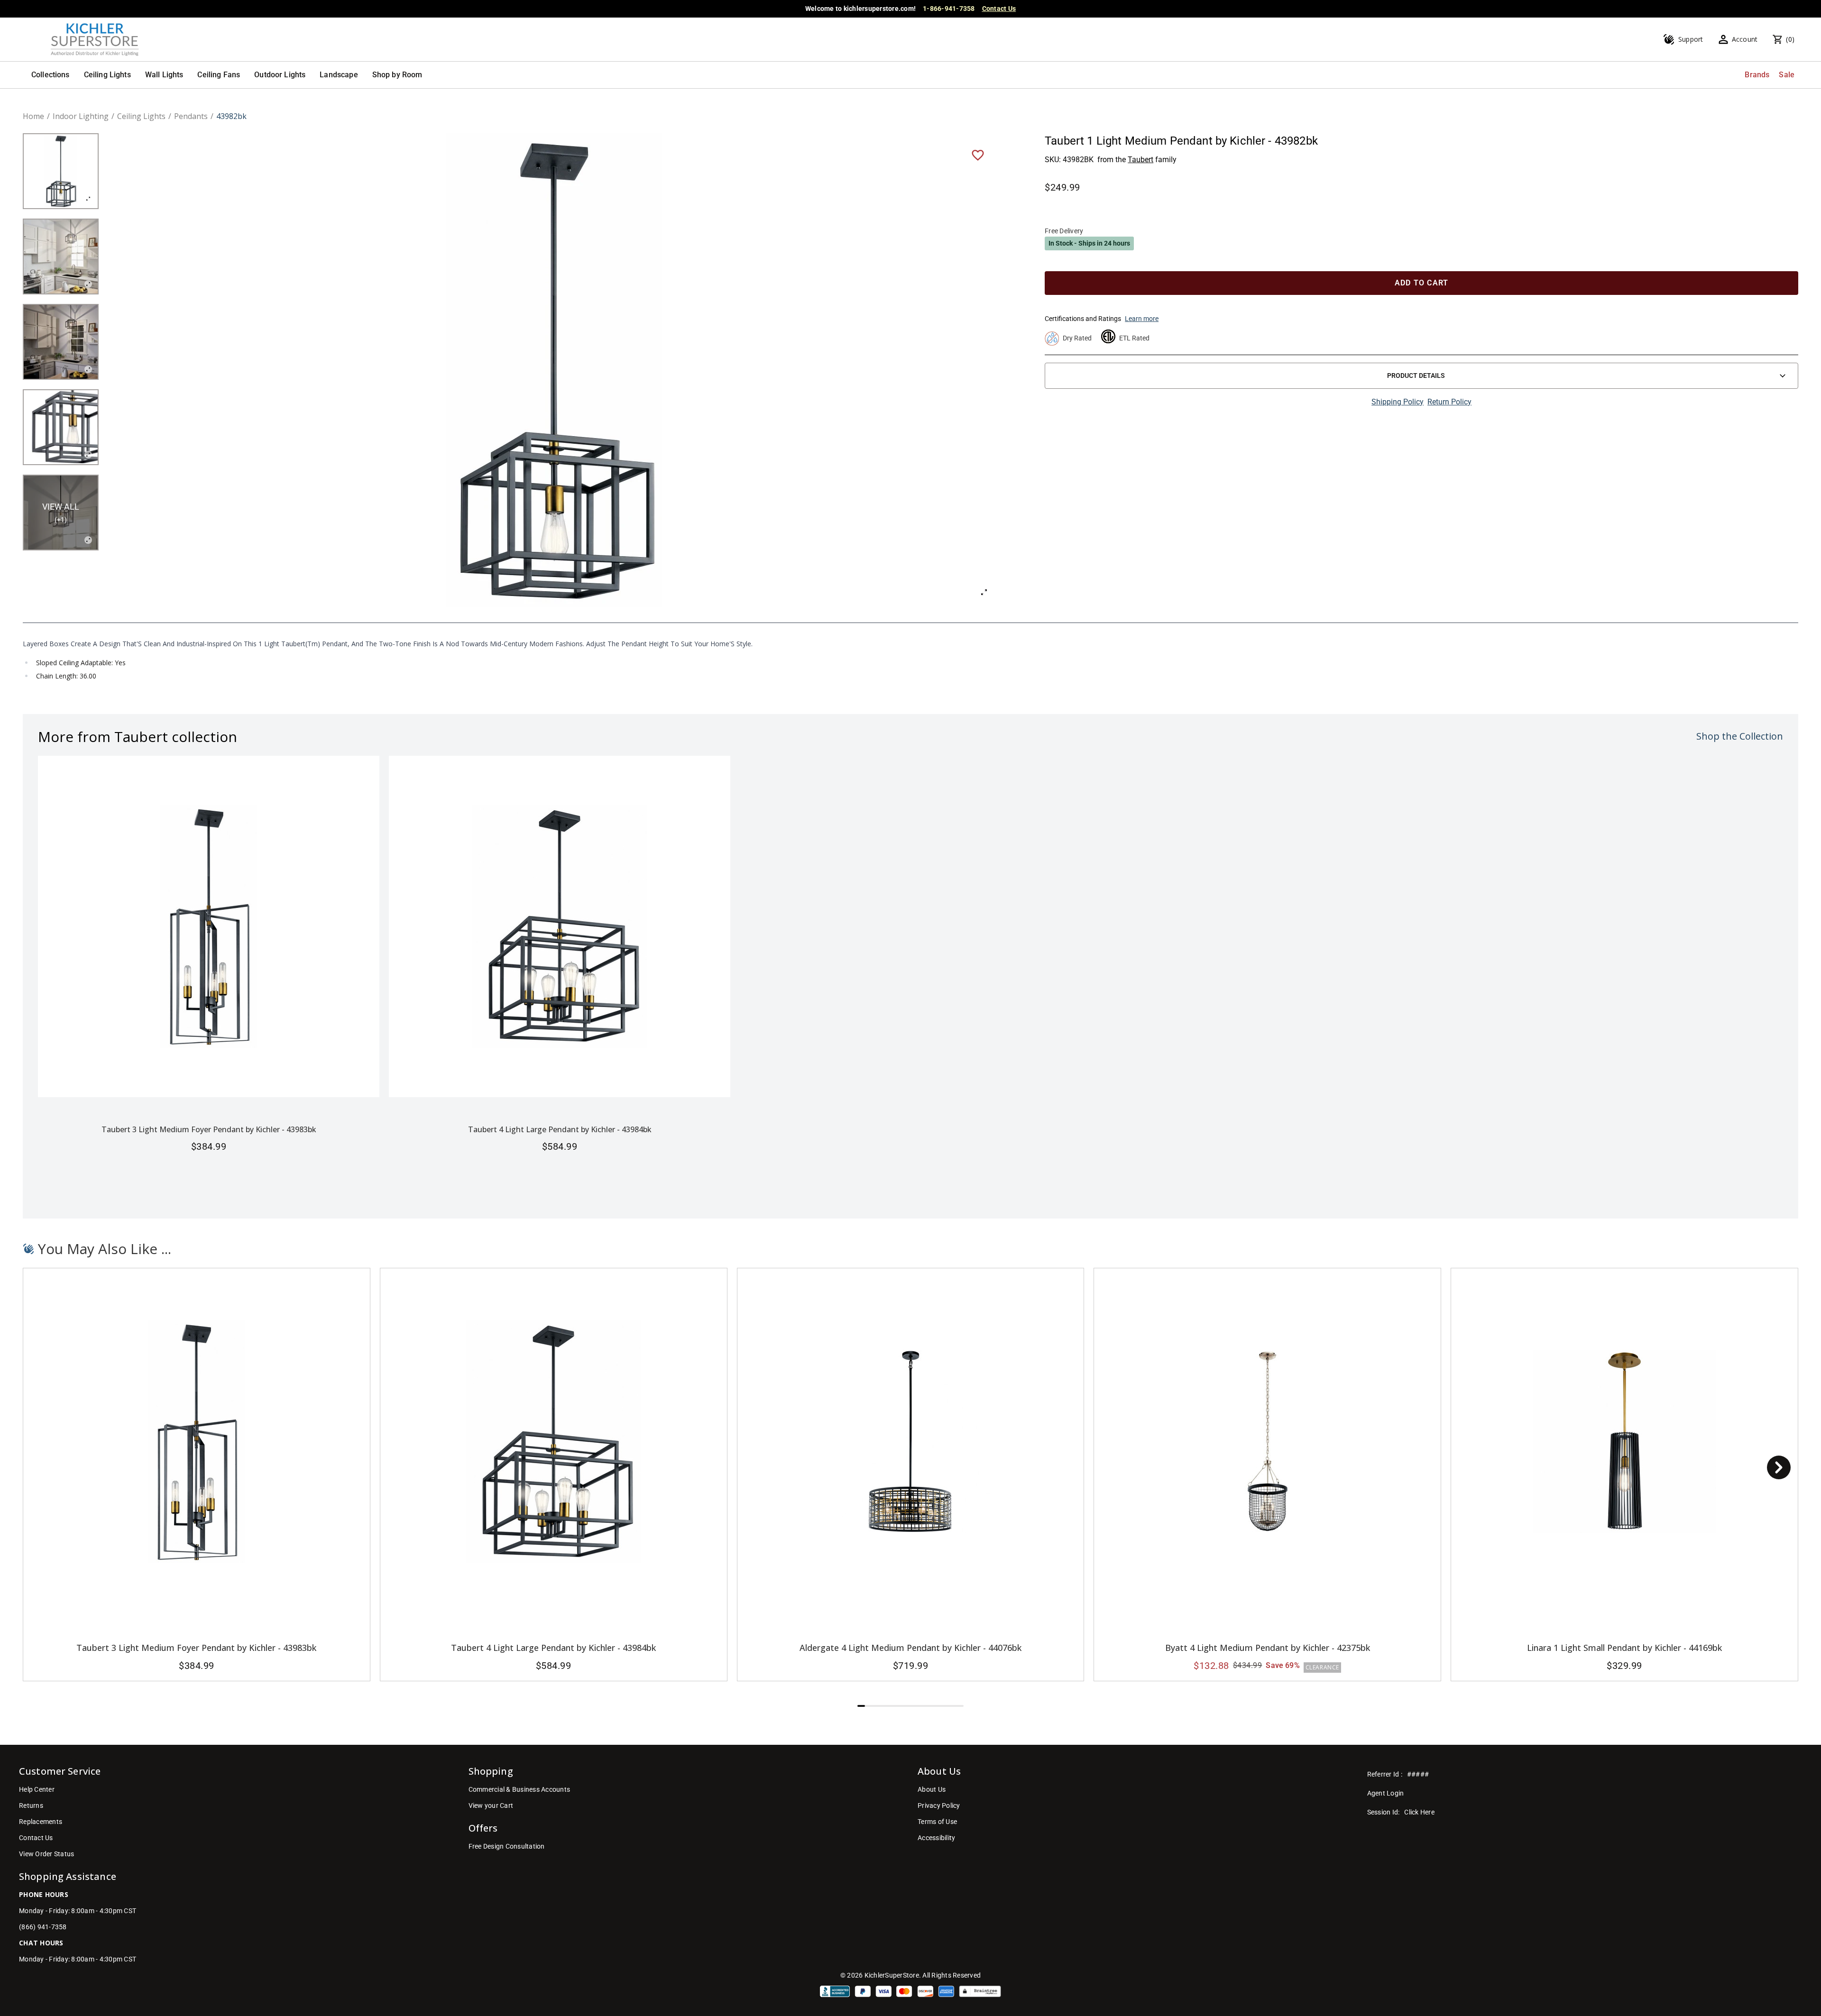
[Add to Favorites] (978, 155)
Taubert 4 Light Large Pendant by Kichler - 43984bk (560, 1129)
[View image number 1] (61, 171)
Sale (1787, 75)
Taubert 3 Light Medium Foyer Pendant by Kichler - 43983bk (209, 1129)
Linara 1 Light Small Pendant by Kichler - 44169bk (1624, 1648)
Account (1745, 39)
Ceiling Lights (107, 75)
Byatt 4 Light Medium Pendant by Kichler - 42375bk (1268, 1648)
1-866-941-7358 (949, 9)
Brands (1757, 75)
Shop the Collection (1740, 736)
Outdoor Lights (280, 75)
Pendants (191, 116)
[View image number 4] (61, 427)
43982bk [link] (231, 116)
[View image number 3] (61, 342)
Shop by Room (397, 75)
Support (1691, 39)
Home (33, 116)
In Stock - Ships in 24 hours (1089, 243)
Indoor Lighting (81, 116)
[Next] (1779, 1467)
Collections (51, 75)
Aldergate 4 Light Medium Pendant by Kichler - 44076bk (910, 1648)
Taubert (1140, 160)
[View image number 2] (61, 257)
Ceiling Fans (219, 75)
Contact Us (999, 9)
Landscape (339, 75)
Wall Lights (164, 75)
